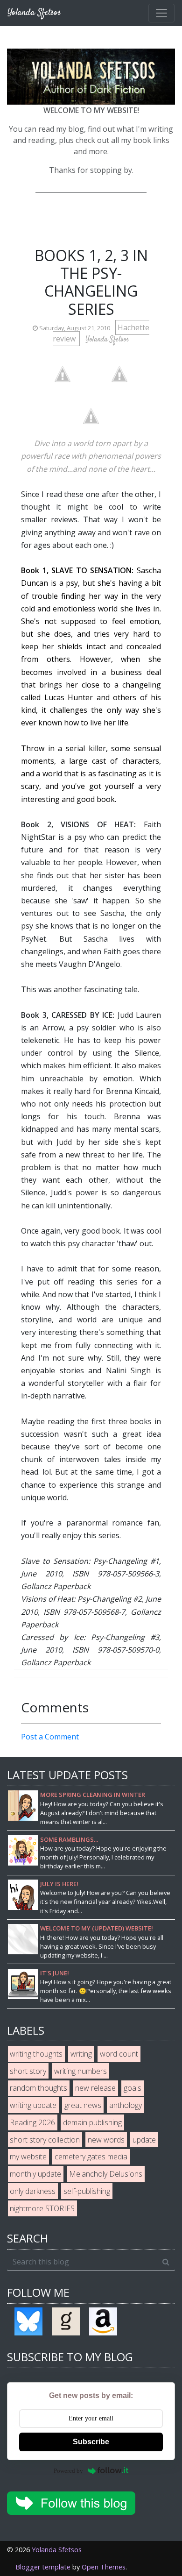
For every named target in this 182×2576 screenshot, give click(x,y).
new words (106, 2140)
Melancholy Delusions (106, 2174)
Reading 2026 (32, 2122)
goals (133, 2088)
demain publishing (92, 2122)
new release (95, 2088)
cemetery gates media (91, 2157)
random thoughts (38, 2088)
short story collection (45, 2140)
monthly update (35, 2174)
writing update (33, 2105)
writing (81, 2054)
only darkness (33, 2191)
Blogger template (43, 2567)
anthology (126, 2105)
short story (28, 2071)
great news (83, 2105)
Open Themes (104, 2567)
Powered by (68, 2471)
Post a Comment (50, 1737)
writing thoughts (36, 2054)
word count (119, 2054)
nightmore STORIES (42, 2208)
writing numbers (80, 2071)
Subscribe (91, 2442)
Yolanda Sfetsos (57, 2550)
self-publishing (87, 2191)
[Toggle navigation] (161, 13)
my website (28, 2157)
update (144, 2140)
